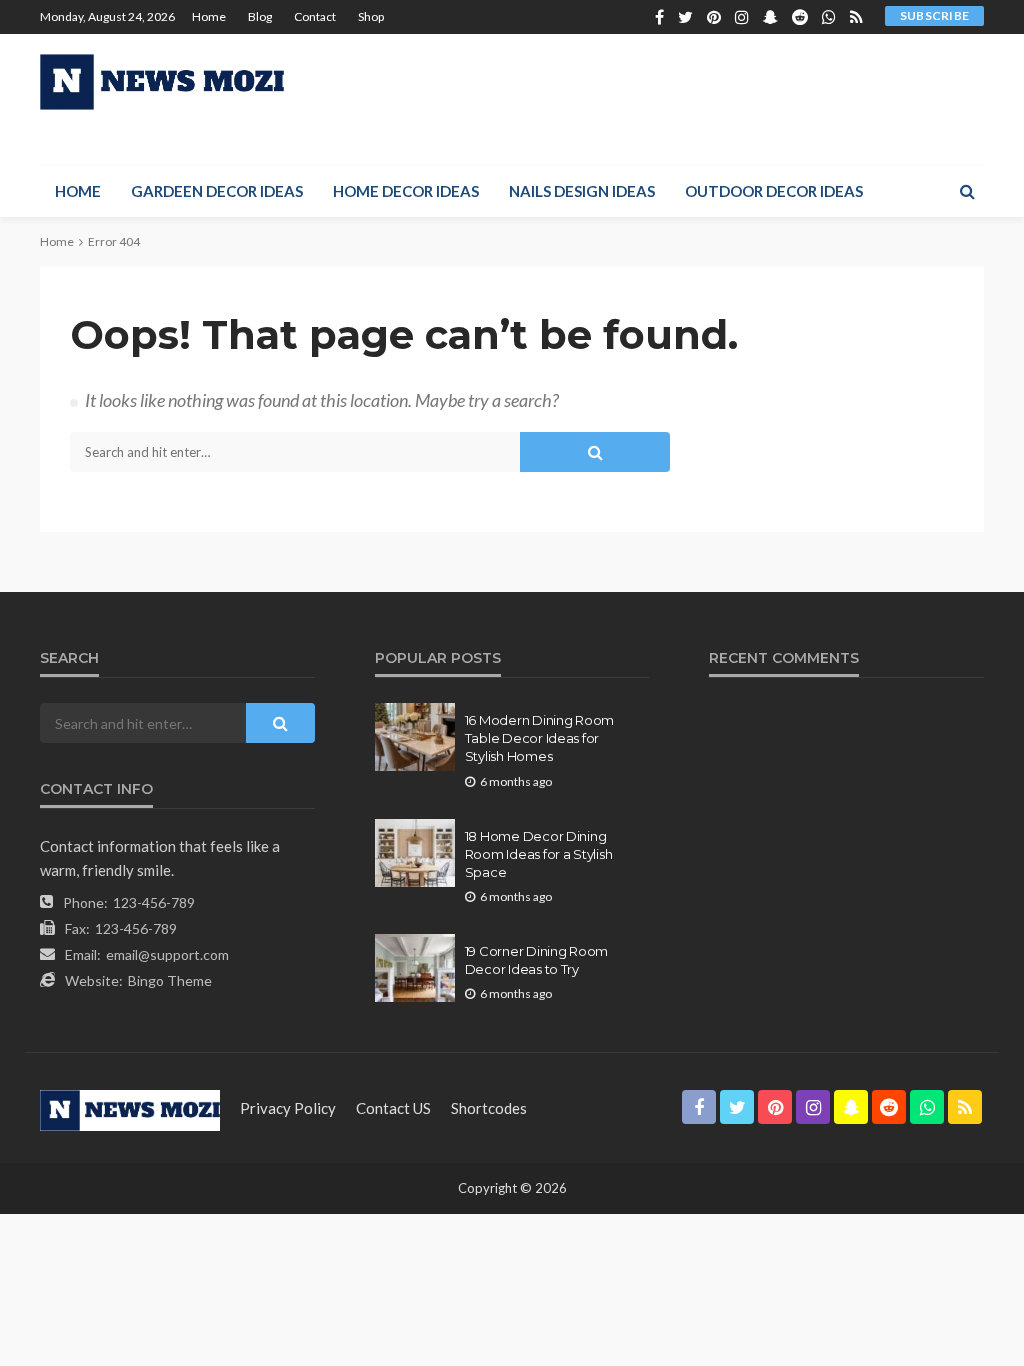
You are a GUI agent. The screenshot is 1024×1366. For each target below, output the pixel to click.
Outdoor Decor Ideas (774, 191)
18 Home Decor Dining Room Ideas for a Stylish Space (539, 854)
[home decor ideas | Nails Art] (162, 82)
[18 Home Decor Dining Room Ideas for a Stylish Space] (415, 853)
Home (209, 16)
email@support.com (167, 954)
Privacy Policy (288, 1108)
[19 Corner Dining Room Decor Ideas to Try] (415, 968)
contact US (393, 1108)
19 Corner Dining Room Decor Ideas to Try (537, 960)
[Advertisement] (750, 96)
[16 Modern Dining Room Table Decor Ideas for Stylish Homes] (415, 737)
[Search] (967, 191)
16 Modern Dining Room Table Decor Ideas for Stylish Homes (540, 738)
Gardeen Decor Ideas (217, 191)
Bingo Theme (170, 980)
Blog (260, 16)
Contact (315, 16)
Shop (371, 16)
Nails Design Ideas (582, 191)
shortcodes (489, 1108)
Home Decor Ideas (406, 191)
